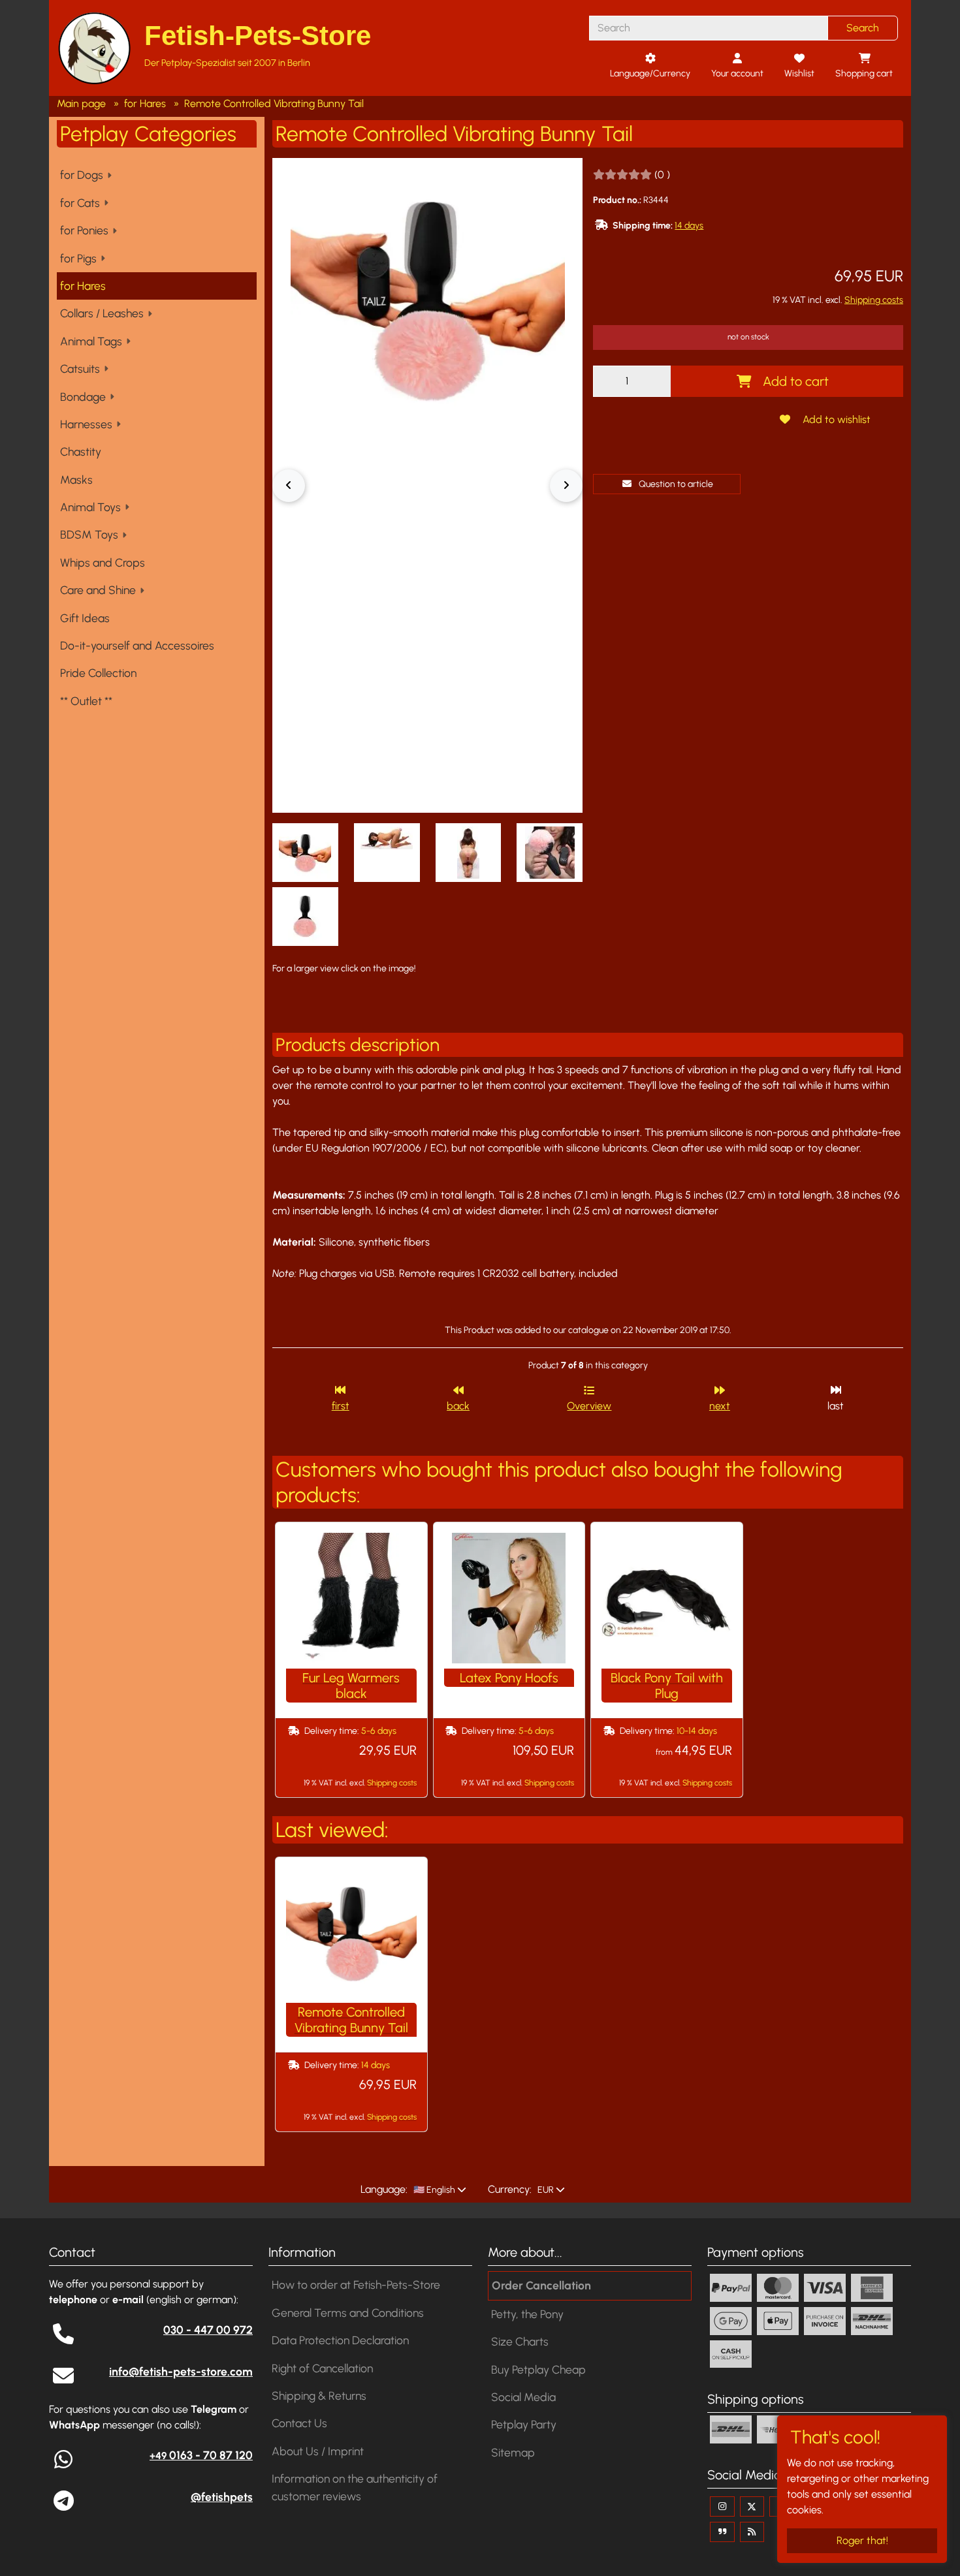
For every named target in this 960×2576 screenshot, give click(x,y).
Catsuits (80, 369)
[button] (305, 853)
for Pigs (78, 258)
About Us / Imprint (318, 2451)
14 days (689, 226)
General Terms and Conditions (348, 2313)
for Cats (80, 203)
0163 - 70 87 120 (201, 2455)
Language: (384, 2189)
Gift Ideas (85, 618)
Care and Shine (98, 590)
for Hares (83, 286)
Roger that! (862, 2540)
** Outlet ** (86, 701)
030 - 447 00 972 (208, 2330)
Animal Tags (91, 341)
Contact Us (299, 2423)
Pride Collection (98, 673)
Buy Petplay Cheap (538, 2369)
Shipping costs (874, 300)
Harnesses (86, 424)
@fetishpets (222, 2497)
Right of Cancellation (322, 2368)
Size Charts (520, 2341)
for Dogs (82, 175)
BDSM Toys (89, 534)
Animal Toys (90, 507)
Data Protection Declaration (340, 2340)
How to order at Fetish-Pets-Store (356, 2285)
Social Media (523, 2397)
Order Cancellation (541, 2285)
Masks (76, 479)
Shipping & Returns (319, 2395)
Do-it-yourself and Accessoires (137, 645)
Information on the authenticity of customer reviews (355, 2487)
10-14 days (697, 1731)
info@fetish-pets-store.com (181, 2371)
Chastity (81, 451)
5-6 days (379, 1731)
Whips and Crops (103, 562)
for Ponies (84, 230)
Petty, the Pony (527, 2314)
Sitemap (513, 2452)
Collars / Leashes (102, 313)
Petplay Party (524, 2424)
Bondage (83, 397)
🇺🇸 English (433, 2190)
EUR (545, 2190)
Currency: (510, 2189)
